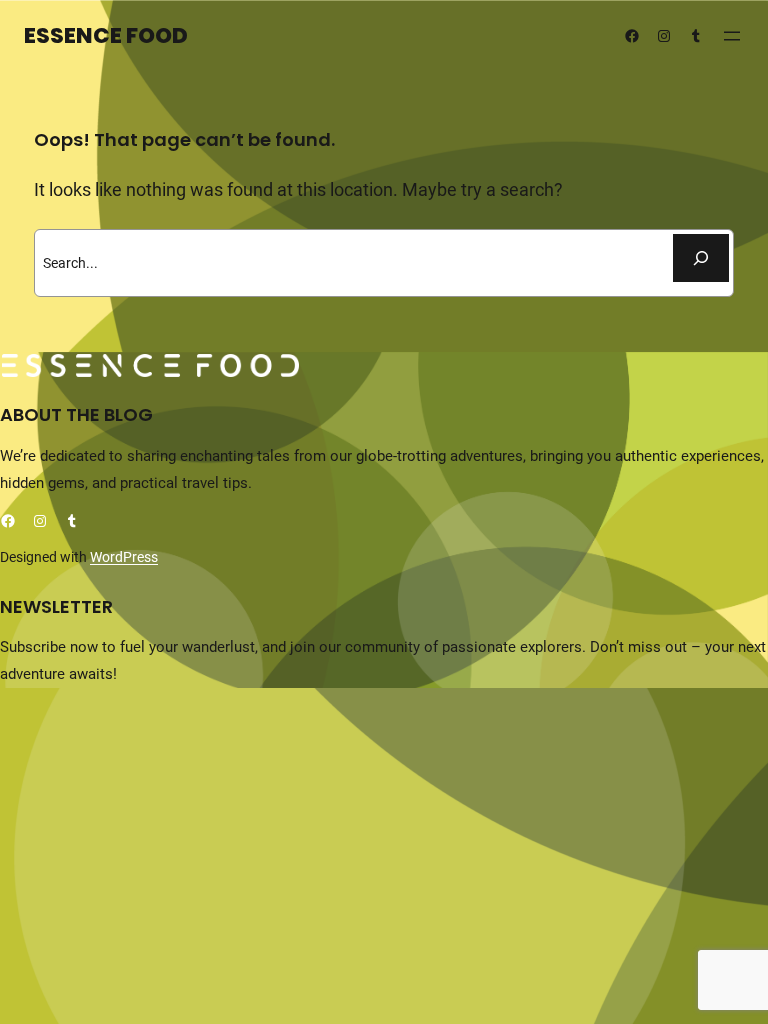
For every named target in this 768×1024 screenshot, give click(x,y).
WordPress (124, 557)
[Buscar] (701, 258)
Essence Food (106, 35)
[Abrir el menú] (732, 36)
